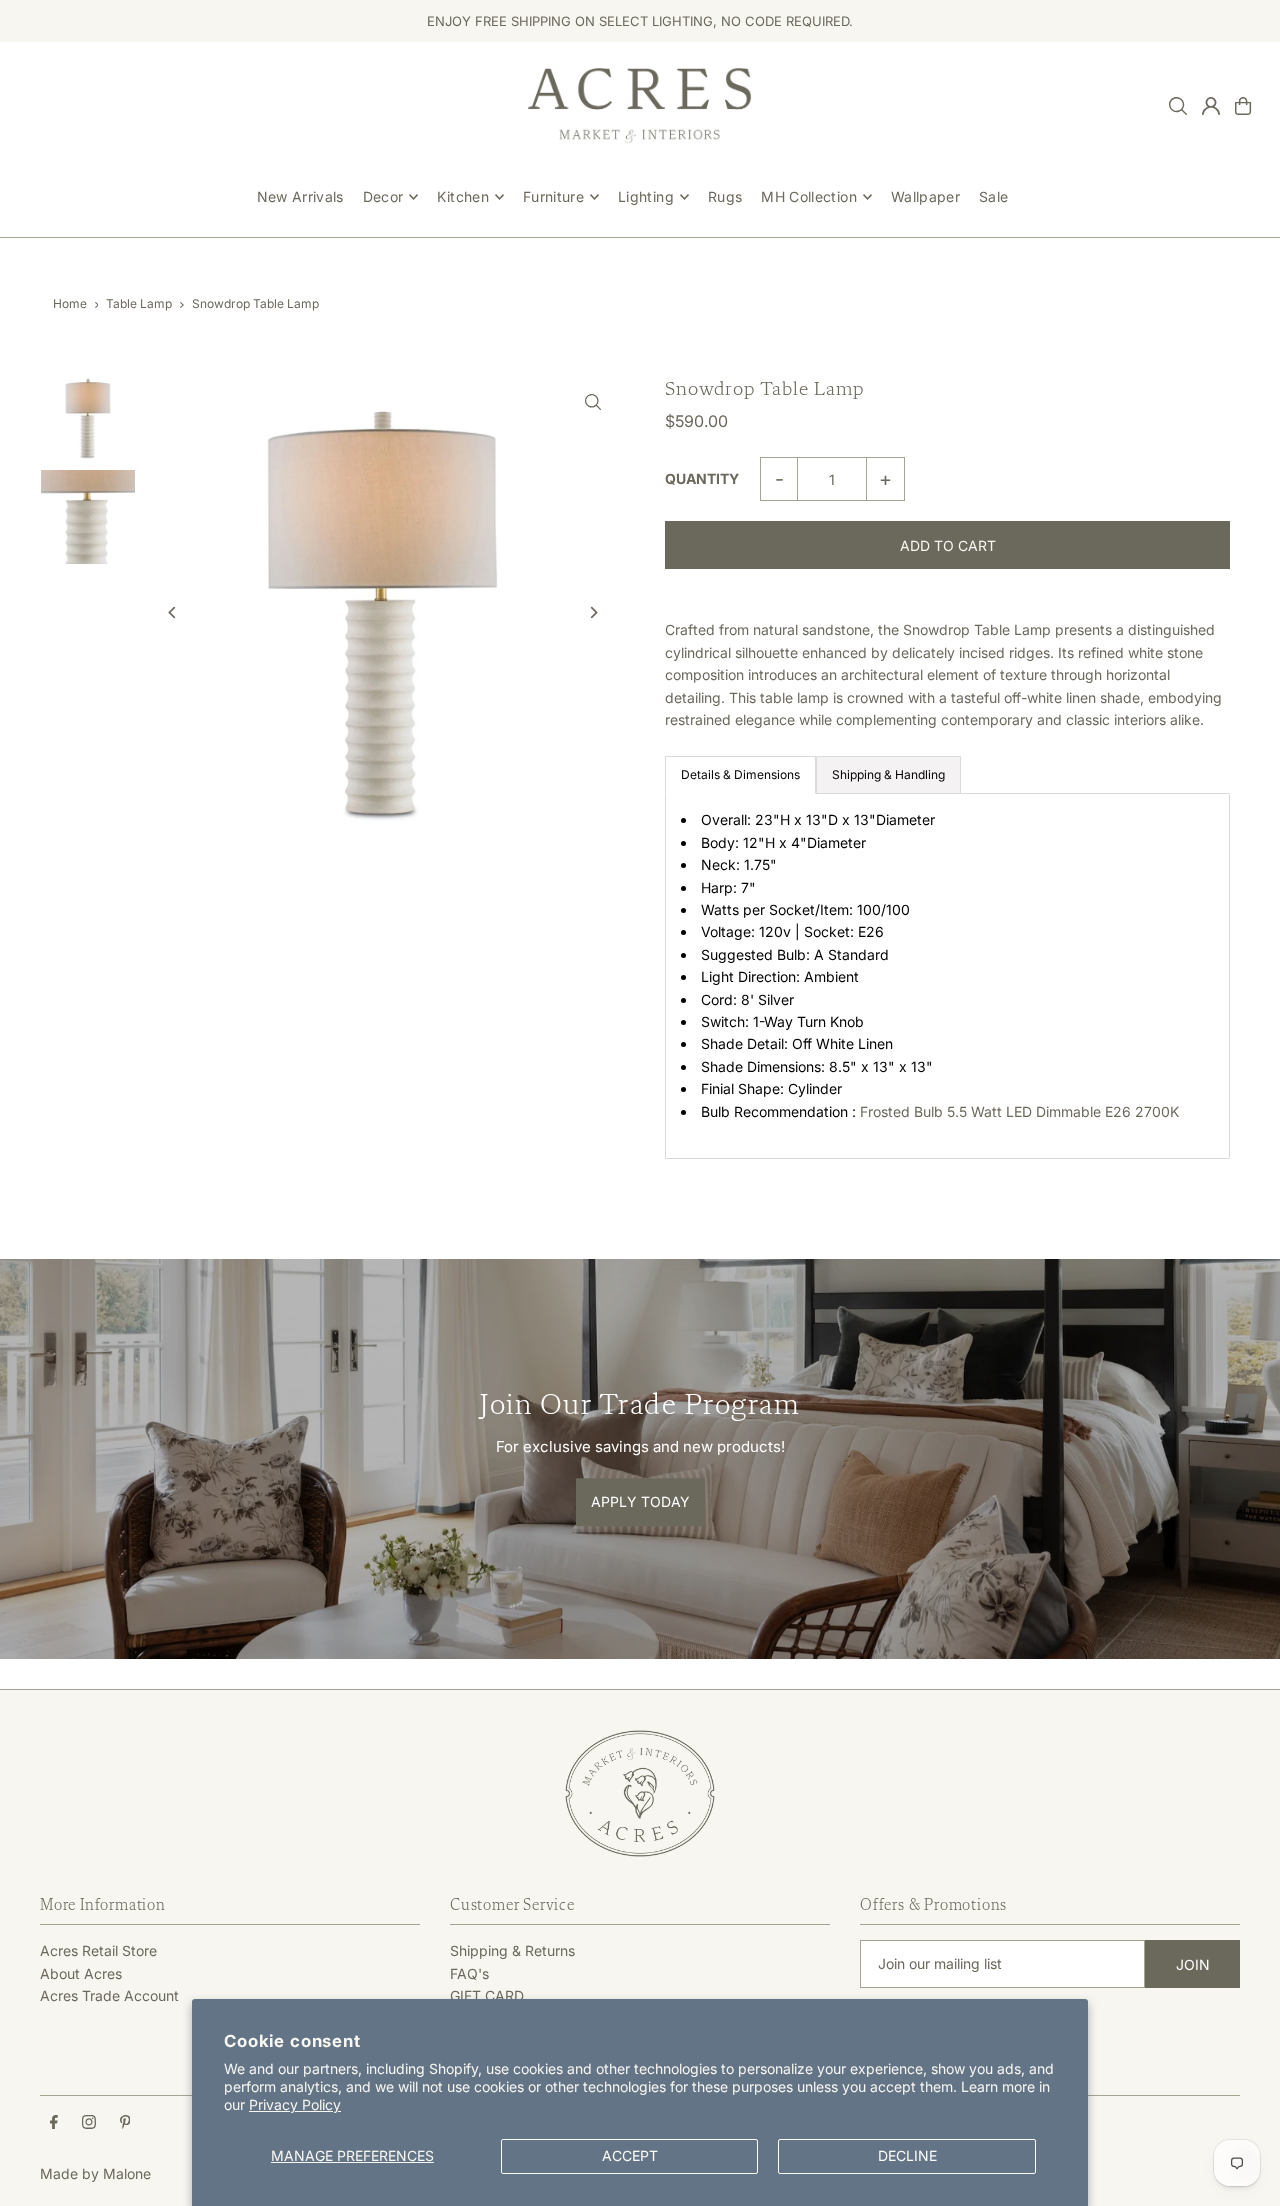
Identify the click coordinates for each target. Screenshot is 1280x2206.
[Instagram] (89, 2123)
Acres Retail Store (98, 1950)
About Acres (81, 1973)
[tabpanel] (947, 976)
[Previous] (172, 612)
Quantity (702, 478)
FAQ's (469, 1973)
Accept (630, 2155)
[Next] (592, 612)
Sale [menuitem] (993, 196)
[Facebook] (54, 2123)
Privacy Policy (295, 2104)
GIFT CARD (487, 1995)
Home (70, 303)
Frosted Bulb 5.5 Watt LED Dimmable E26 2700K (1021, 1111)
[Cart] (1243, 106)
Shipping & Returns (512, 1950)
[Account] (1211, 106)
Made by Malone (95, 2173)
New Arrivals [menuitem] (300, 196)
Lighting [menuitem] (646, 196)
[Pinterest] (125, 2123)
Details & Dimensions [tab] (740, 774)
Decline (907, 2155)
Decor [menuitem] (383, 196)
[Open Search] (1178, 106)
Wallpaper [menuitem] (925, 196)
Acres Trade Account (109, 1995)
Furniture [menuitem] (553, 196)
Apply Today (640, 1502)
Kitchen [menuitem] (462, 196)
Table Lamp (139, 303)
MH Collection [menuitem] (809, 196)
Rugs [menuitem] (725, 196)
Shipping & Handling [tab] (888, 774)
